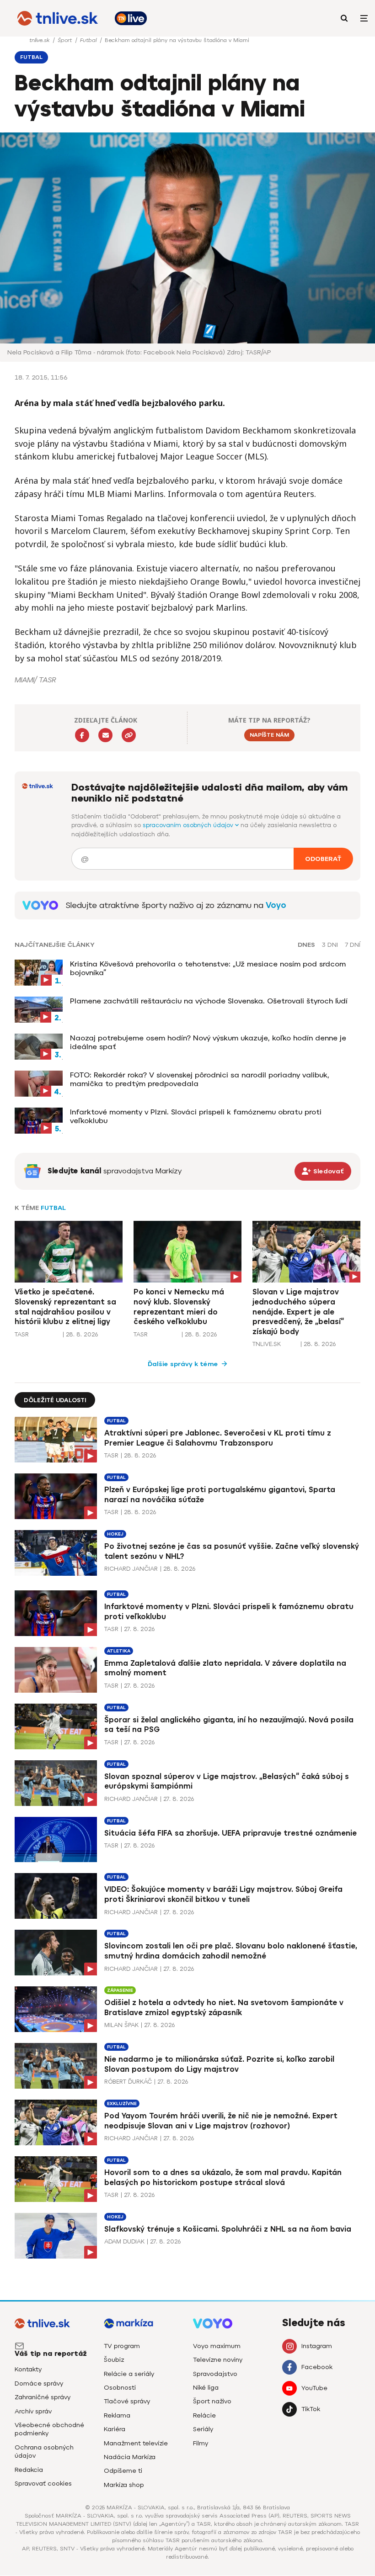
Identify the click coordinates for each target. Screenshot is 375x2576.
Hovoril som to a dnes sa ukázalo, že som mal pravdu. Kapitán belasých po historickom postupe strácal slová (223, 2177)
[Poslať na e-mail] (105, 735)
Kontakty (28, 2369)
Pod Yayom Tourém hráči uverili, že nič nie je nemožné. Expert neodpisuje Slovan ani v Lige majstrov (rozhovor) (221, 2121)
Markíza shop (124, 2485)
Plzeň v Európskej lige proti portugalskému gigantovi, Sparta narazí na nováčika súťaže (220, 1495)
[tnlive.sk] (58, 18)
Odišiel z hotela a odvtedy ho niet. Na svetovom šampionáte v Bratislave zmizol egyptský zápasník (224, 2008)
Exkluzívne (122, 2104)
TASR (22, 1334)
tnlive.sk (40, 40)
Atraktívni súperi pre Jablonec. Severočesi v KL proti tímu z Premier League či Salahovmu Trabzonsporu (218, 1438)
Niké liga (206, 2388)
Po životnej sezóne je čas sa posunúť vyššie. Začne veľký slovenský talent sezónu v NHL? (232, 1551)
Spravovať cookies (43, 2484)
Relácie (204, 2415)
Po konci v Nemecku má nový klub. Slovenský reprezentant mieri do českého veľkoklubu (179, 1307)
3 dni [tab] (330, 945)
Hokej (115, 1534)
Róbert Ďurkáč (128, 2082)
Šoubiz (114, 2360)
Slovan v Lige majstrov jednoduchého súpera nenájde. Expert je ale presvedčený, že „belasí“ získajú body (298, 1312)
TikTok (311, 2409)
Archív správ (33, 2411)
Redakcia (29, 2470)
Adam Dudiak (124, 2241)
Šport (66, 40)
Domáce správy (39, 2383)
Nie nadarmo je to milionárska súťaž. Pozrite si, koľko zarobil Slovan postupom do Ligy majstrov (219, 2064)
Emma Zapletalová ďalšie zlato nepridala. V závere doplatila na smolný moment (225, 1668)
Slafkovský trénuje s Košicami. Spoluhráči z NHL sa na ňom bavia (228, 2229)
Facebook (317, 2367)
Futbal (89, 40)
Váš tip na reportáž (51, 2354)
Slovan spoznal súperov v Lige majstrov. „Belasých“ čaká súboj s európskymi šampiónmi (227, 1782)
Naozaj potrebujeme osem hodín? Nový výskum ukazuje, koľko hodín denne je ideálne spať (208, 1042)
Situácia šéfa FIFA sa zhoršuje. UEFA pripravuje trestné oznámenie (230, 1833)
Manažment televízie (136, 2443)
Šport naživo (212, 2401)
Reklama (117, 2415)
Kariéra (115, 2429)
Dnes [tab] (306, 945)
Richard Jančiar (131, 1569)
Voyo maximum (217, 2346)
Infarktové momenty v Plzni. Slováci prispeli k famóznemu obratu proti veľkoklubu (196, 1116)
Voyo (276, 905)
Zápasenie (120, 1990)
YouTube (314, 2388)
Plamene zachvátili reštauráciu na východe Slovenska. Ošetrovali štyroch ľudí (209, 1001)
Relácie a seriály (129, 2374)
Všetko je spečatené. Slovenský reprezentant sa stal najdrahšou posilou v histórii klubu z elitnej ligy (65, 1307)
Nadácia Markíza (130, 2457)
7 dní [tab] (353, 945)
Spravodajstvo (215, 2374)
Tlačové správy (127, 2401)
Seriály (203, 2429)
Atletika (119, 1651)
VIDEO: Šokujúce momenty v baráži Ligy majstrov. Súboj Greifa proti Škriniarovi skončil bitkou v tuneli (223, 1894)
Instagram (317, 2346)
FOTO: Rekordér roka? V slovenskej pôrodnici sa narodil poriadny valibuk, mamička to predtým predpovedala (200, 1079)
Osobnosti (120, 2388)
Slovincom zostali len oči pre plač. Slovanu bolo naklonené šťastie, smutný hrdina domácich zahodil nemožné (231, 1951)
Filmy (201, 2443)
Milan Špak (121, 2025)
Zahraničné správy (43, 2397)
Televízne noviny (218, 2360)
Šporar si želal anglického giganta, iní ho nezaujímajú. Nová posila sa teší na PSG (229, 1725)
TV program (122, 2346)
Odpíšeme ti (123, 2471)
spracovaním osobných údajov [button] (189, 825)
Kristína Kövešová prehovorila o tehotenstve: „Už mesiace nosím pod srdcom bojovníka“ (208, 968)
